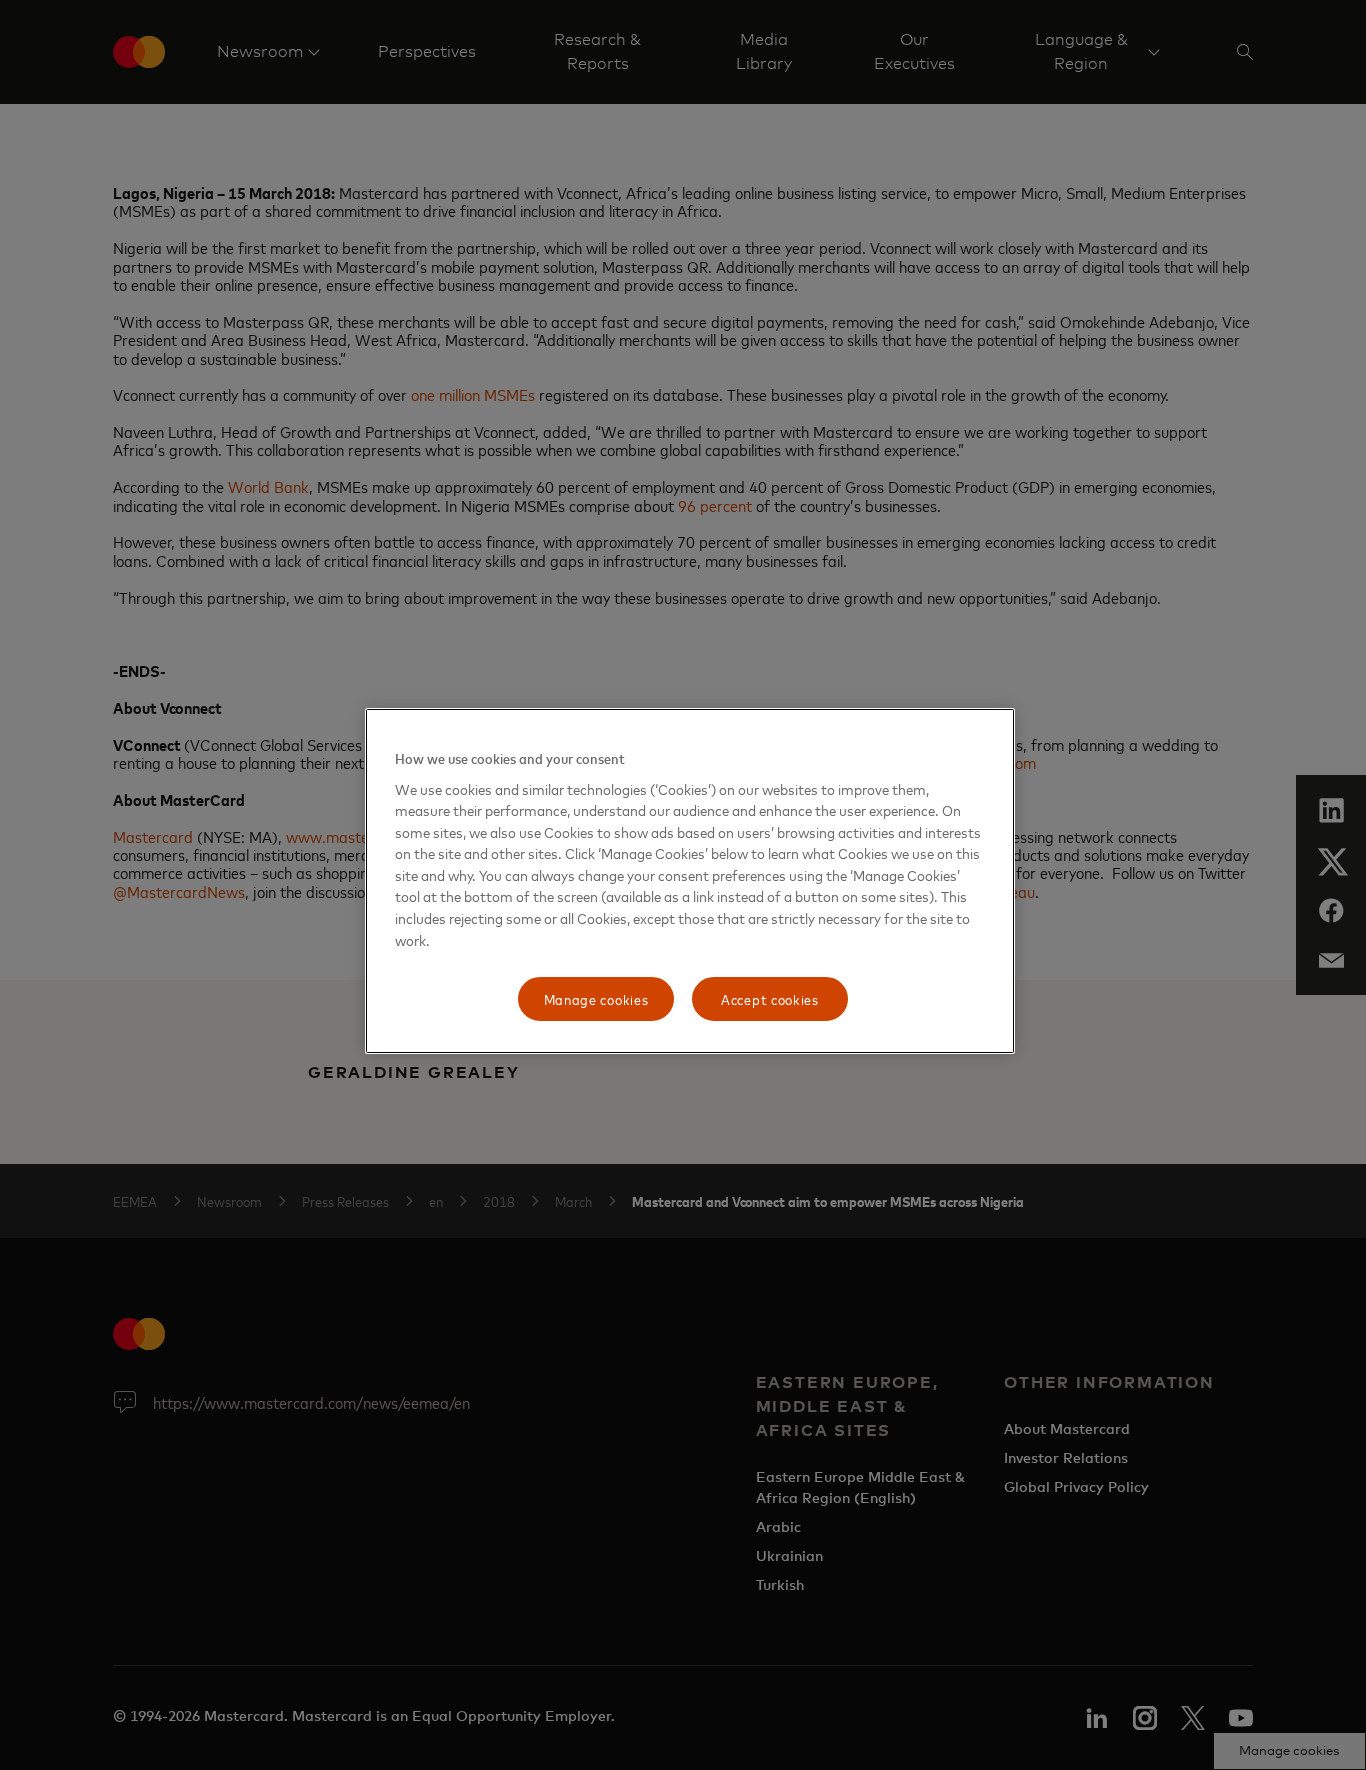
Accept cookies (770, 998)
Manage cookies (596, 998)
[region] (690, 881)
